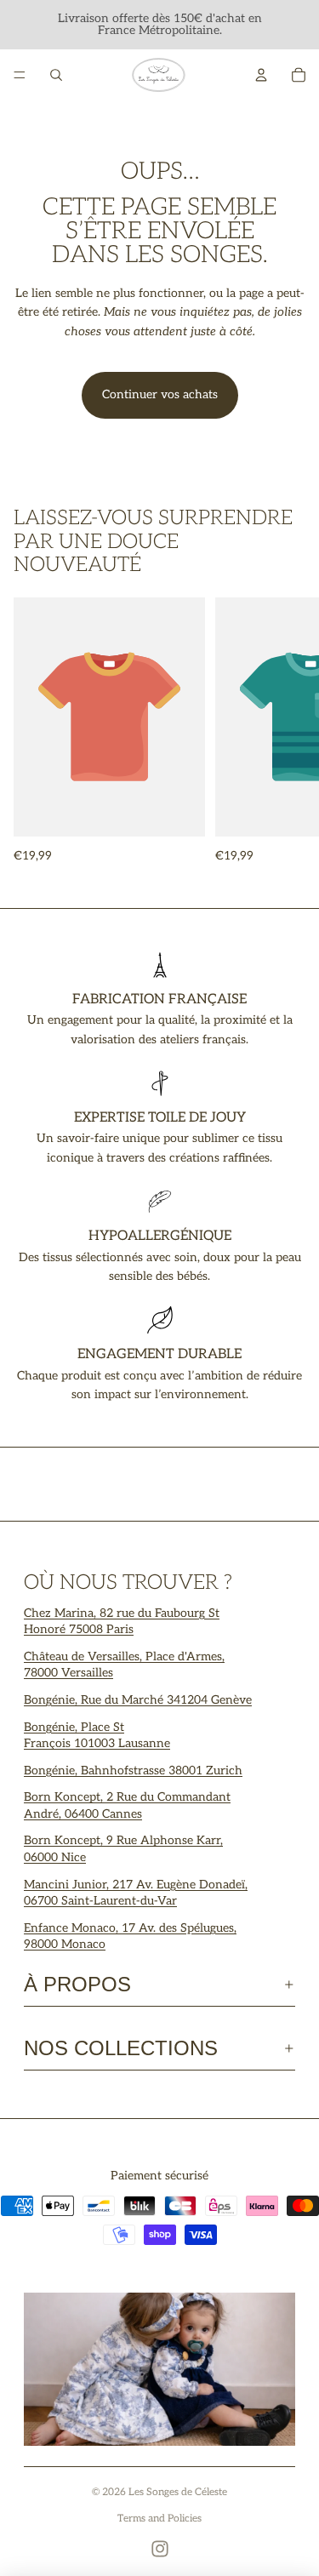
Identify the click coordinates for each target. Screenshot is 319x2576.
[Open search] (56, 75)
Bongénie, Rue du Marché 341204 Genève (138, 1700)
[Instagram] (160, 2549)
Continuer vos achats (160, 394)
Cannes (122, 1814)
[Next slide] (287, 732)
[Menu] (20, 75)
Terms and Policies (159, 2519)
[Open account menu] (261, 75)
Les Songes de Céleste (178, 2492)
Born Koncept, (65, 1797)
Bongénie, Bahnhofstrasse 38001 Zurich (133, 1771)
